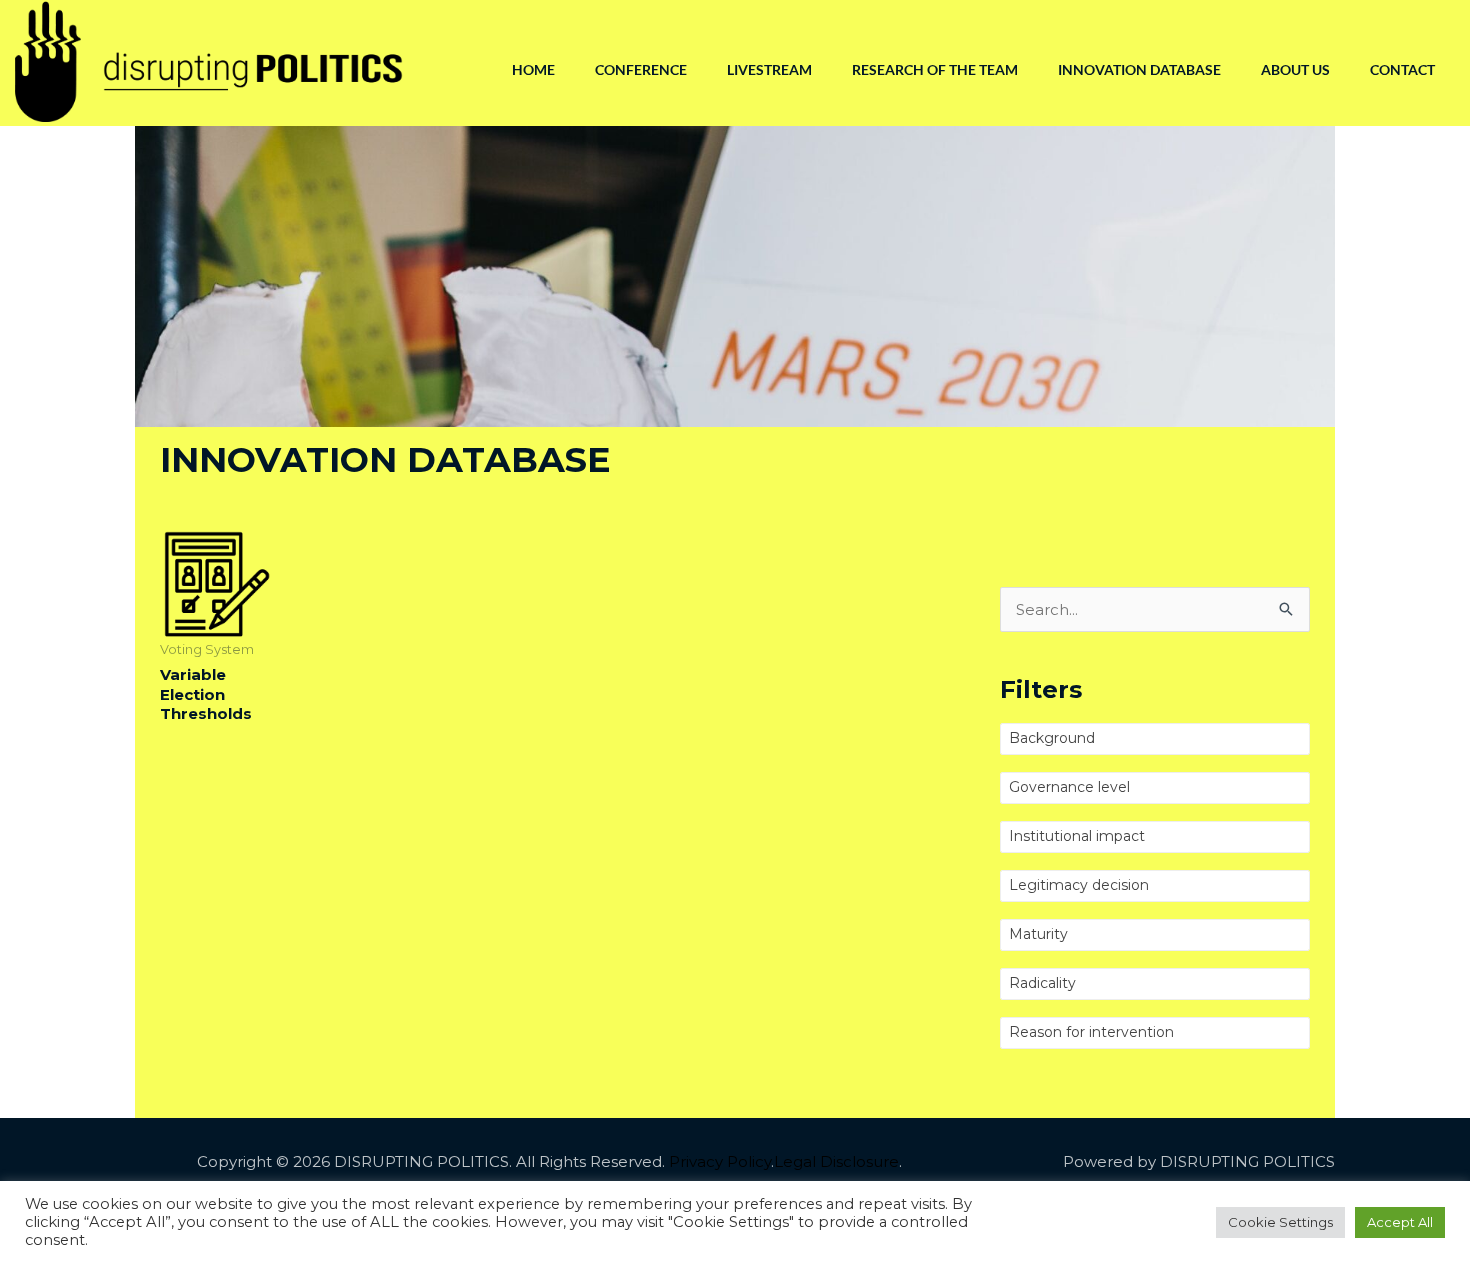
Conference (641, 69)
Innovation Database (1139, 69)
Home (533, 69)
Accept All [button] (1400, 1222)
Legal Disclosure (836, 1161)
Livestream (769, 69)
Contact (1402, 69)
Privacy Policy (720, 1161)
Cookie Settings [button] (1280, 1222)
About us (1295, 69)
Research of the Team (935, 69)
